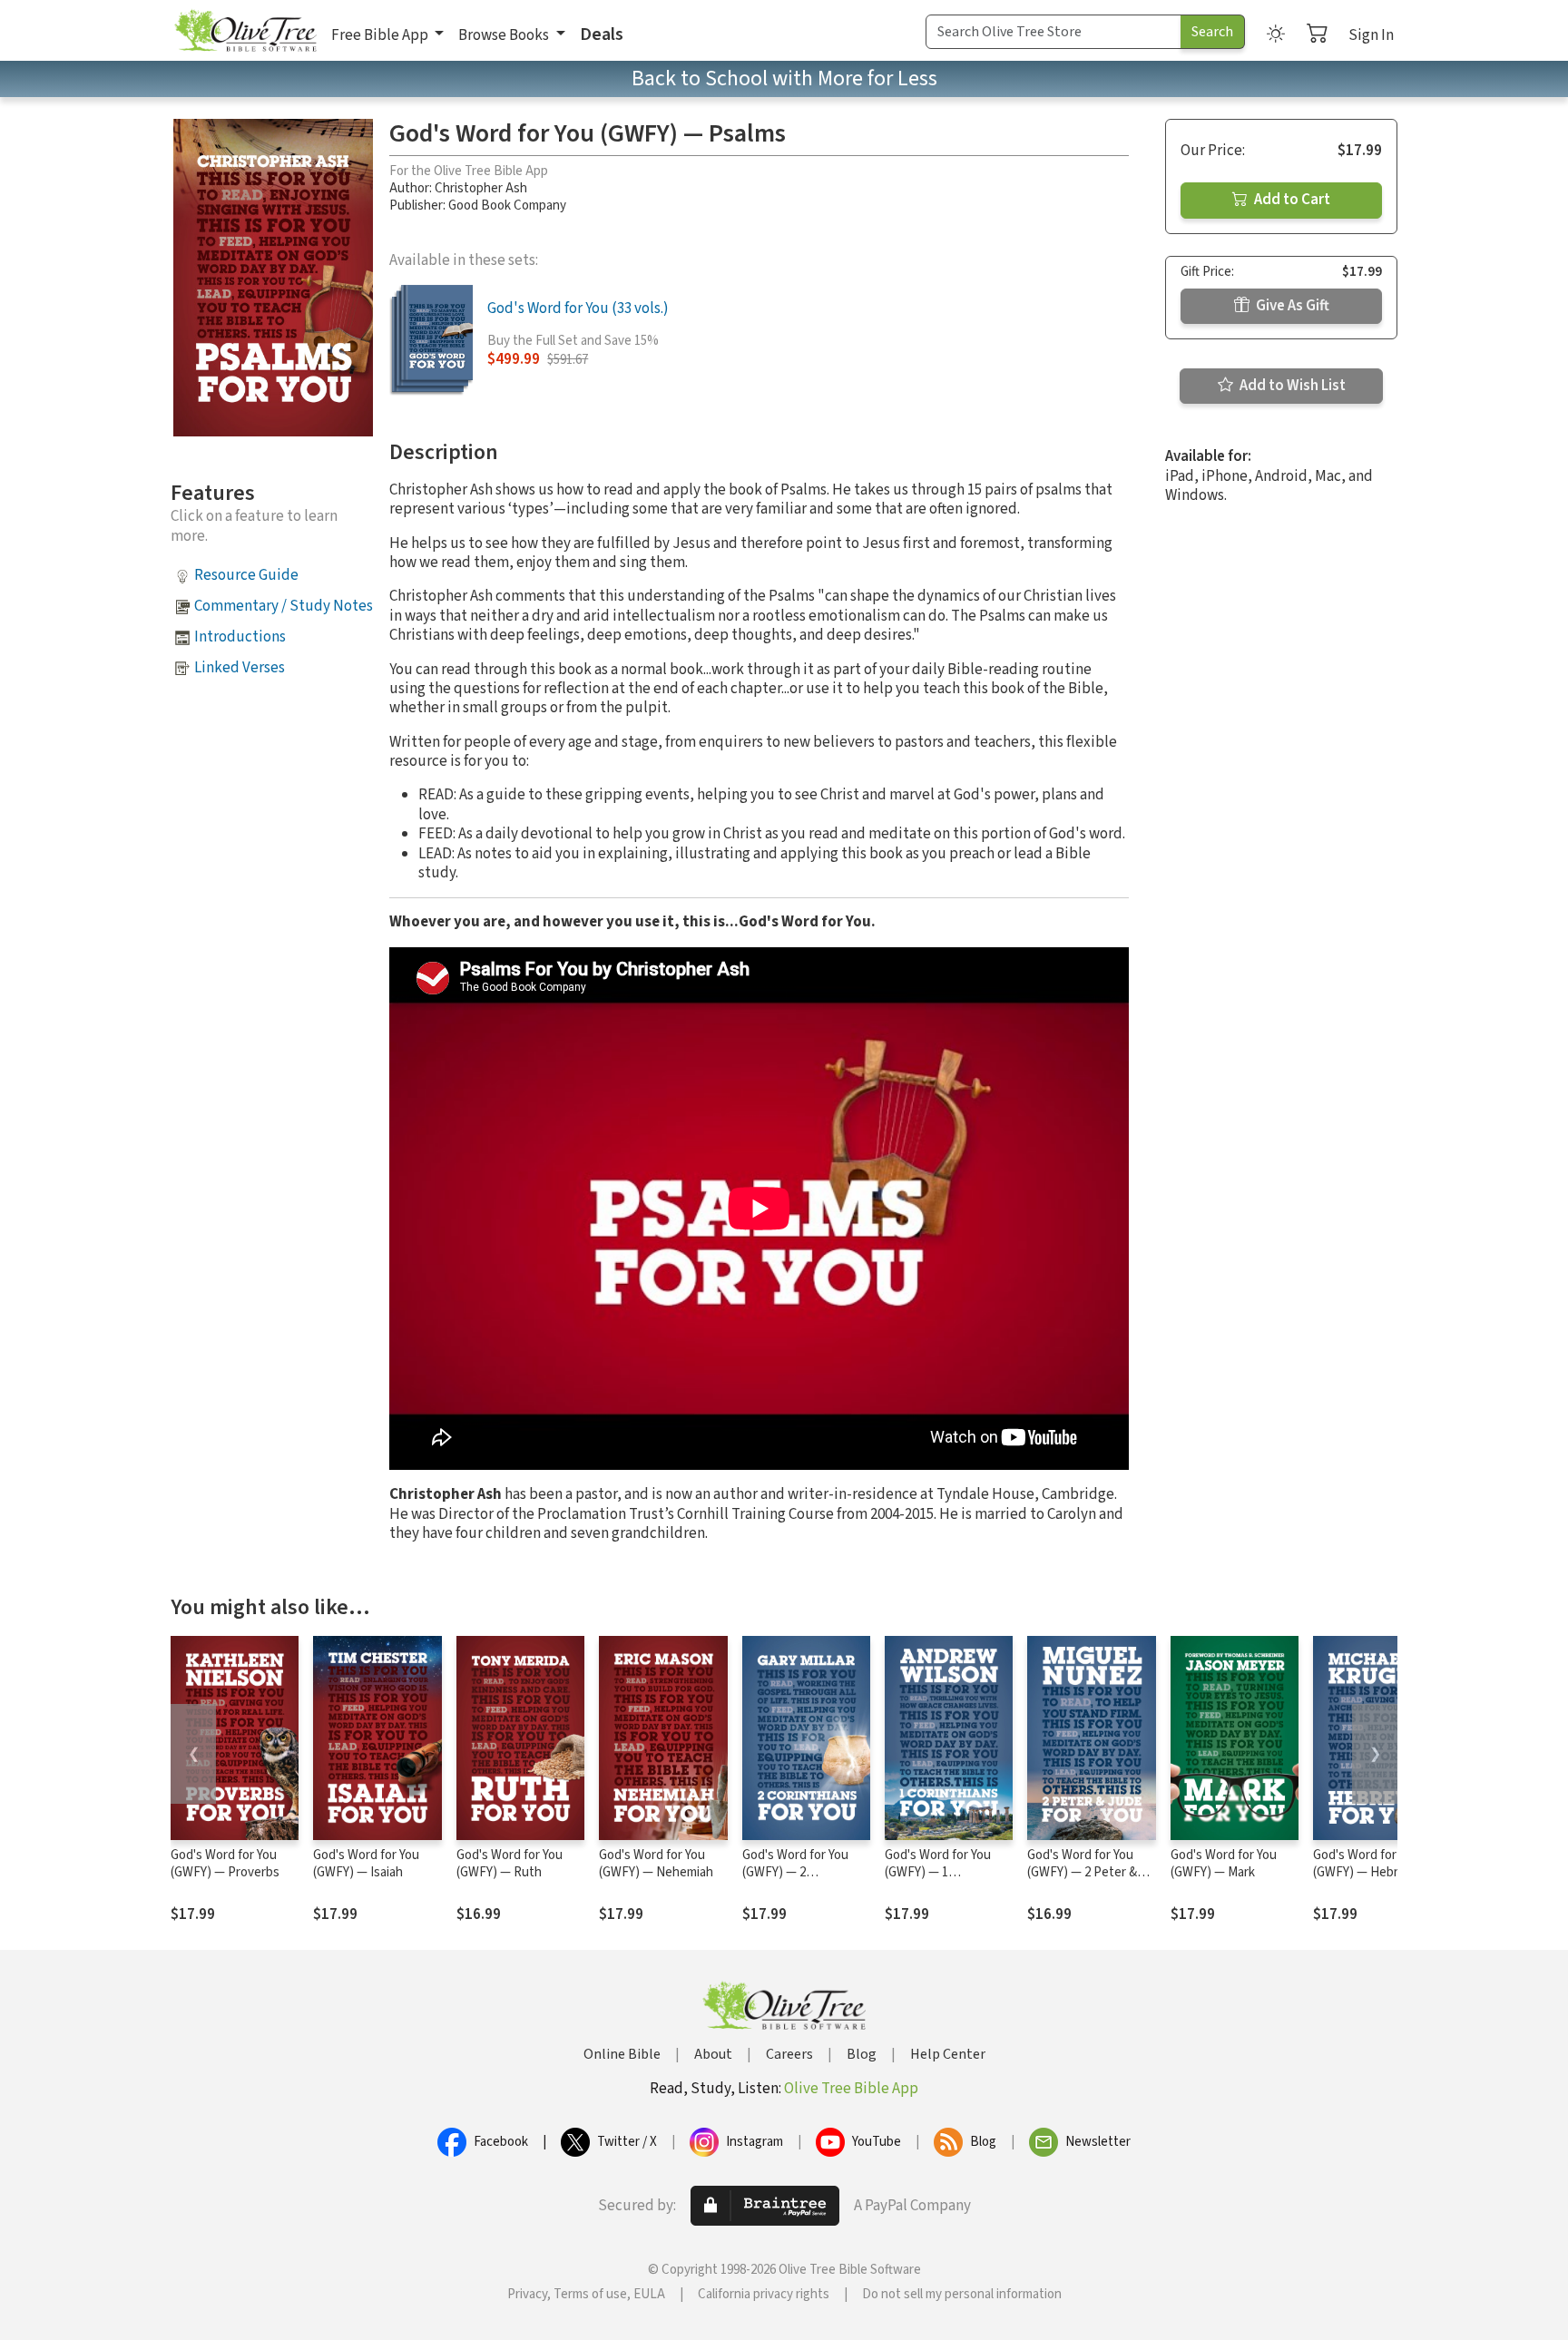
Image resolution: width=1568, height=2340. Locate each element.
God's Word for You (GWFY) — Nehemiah (656, 1864)
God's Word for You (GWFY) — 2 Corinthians (795, 1872)
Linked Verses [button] (240, 668)
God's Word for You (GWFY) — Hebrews (1367, 1864)
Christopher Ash (481, 188)
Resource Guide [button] (246, 575)
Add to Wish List (1291, 386)
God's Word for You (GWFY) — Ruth (510, 1864)
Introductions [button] (240, 637)
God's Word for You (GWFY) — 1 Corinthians (938, 1872)
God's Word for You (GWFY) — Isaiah (366, 1864)
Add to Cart (1291, 200)
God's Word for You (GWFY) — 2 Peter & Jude (1082, 1872)
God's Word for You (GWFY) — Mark (1224, 1864)
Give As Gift (1291, 306)
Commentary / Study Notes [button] (284, 606)
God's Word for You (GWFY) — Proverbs (225, 1864)
